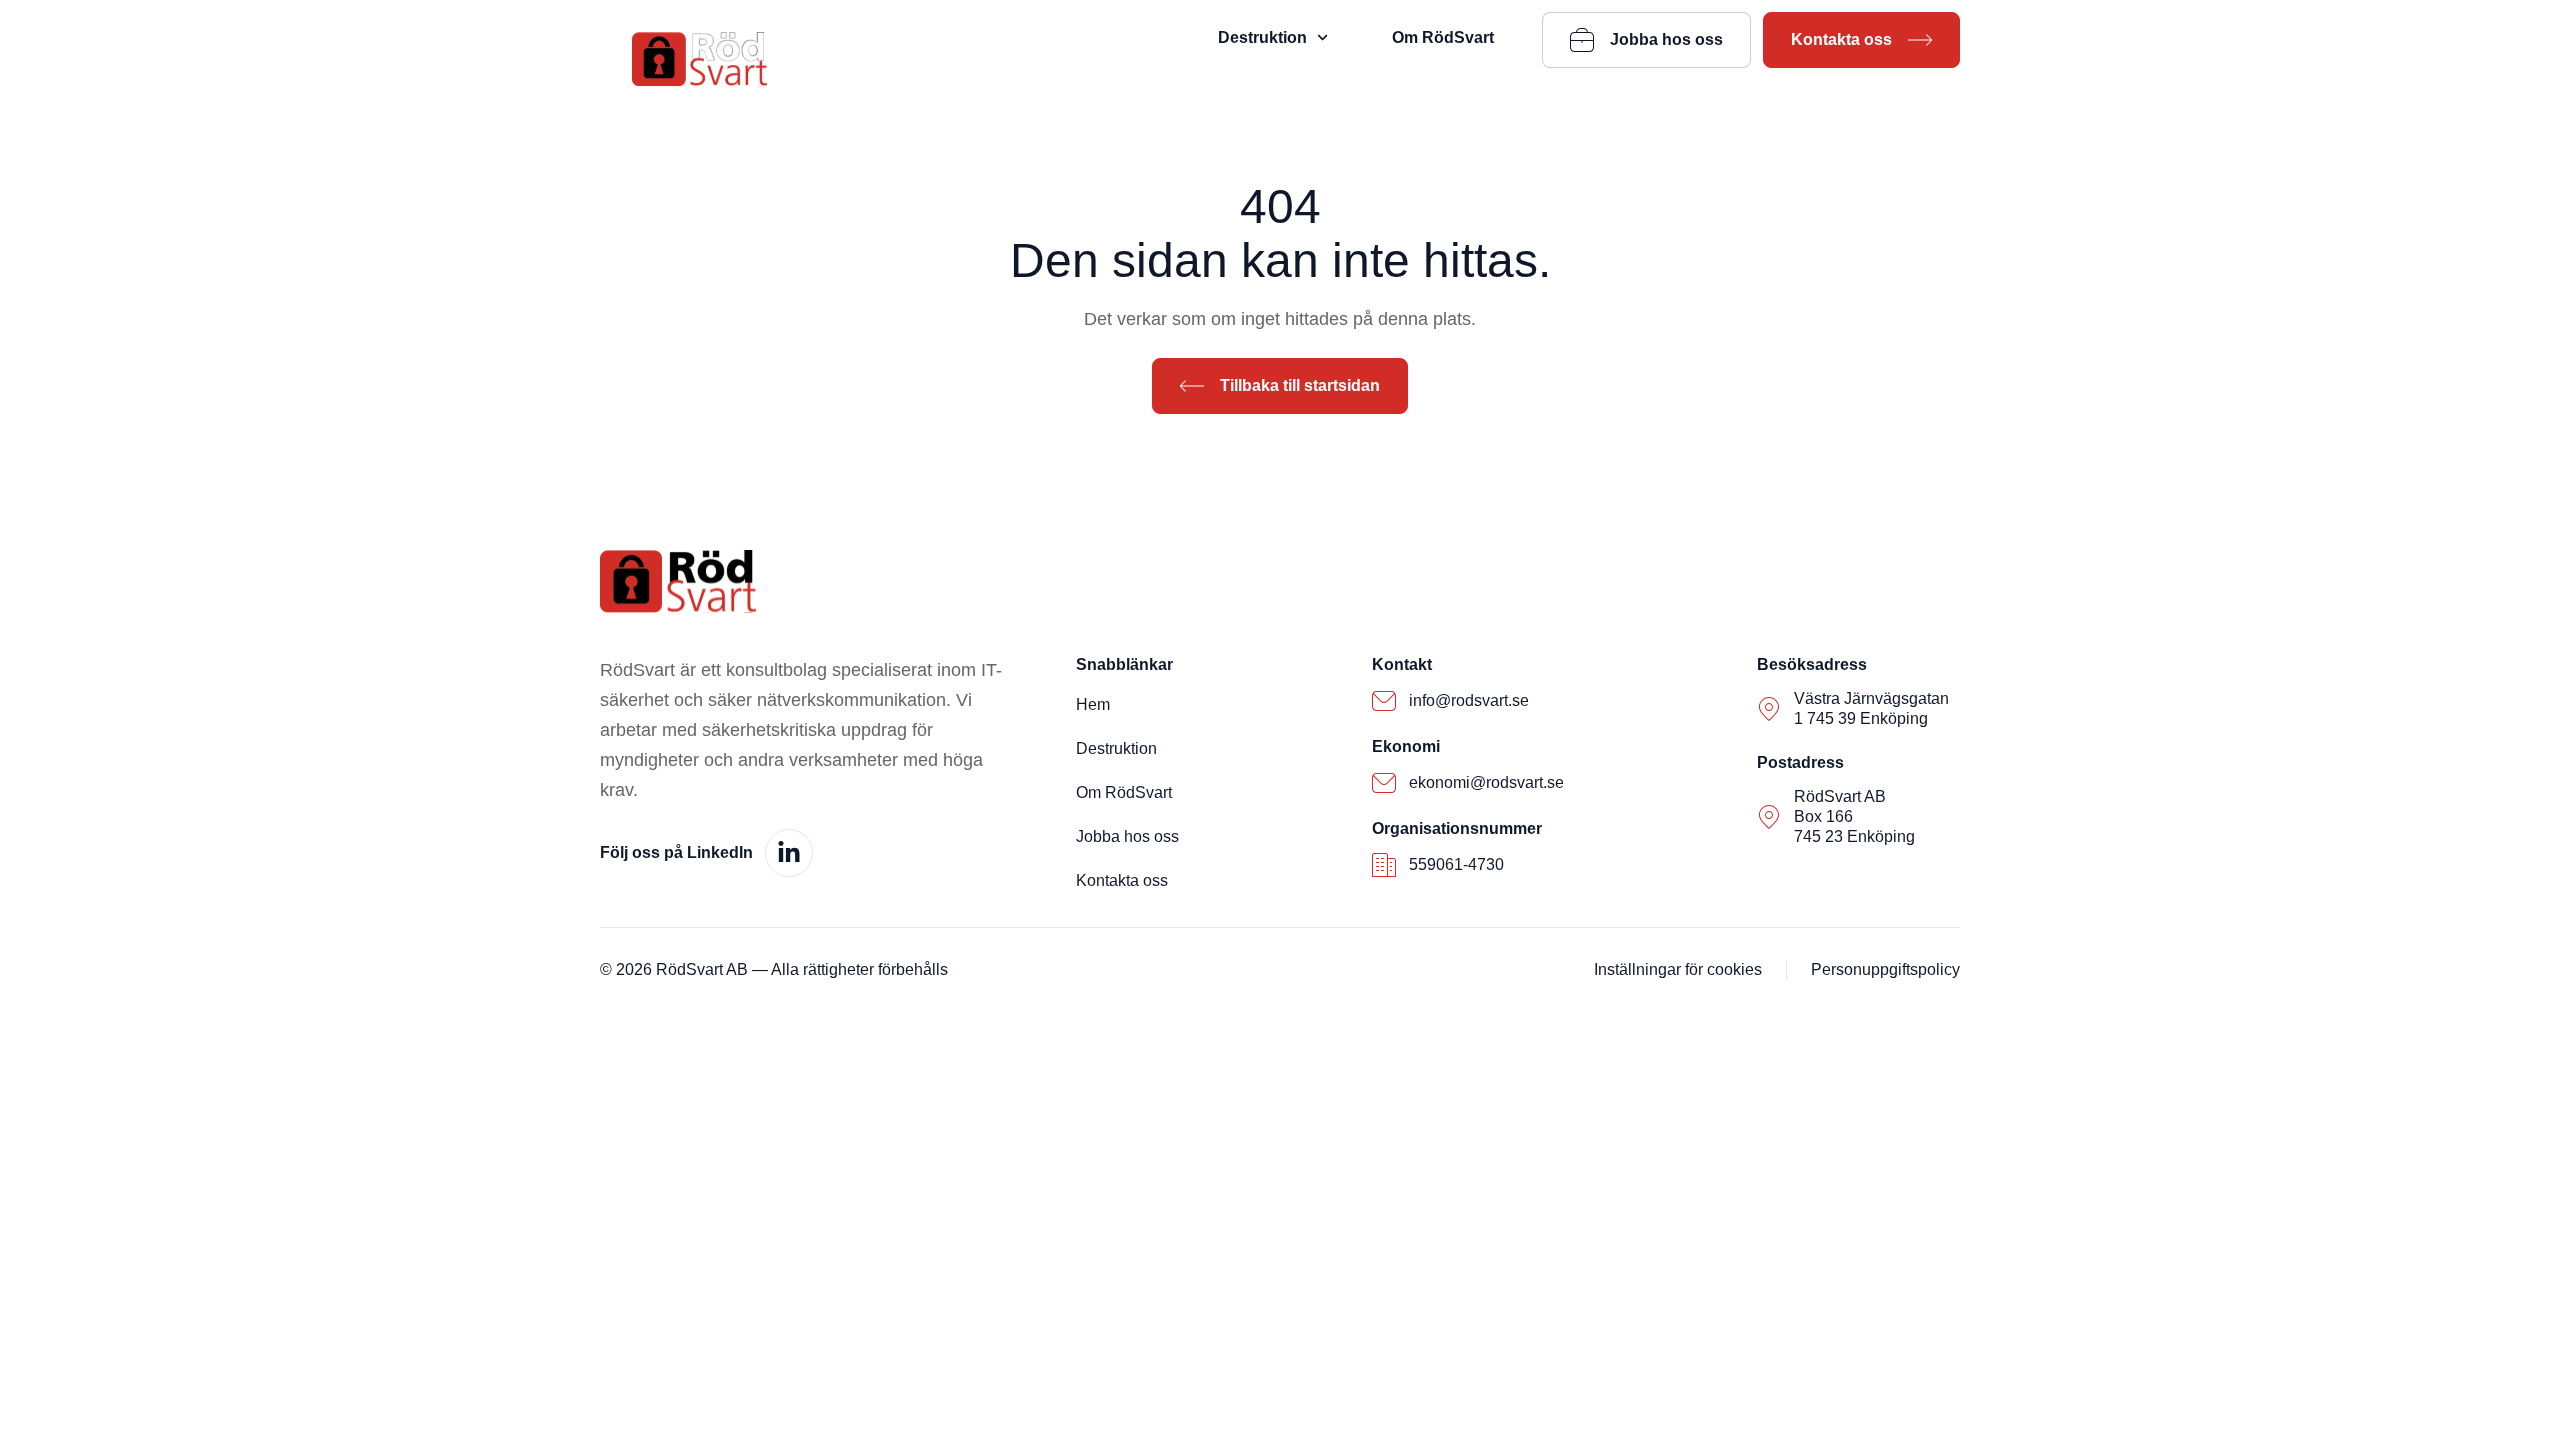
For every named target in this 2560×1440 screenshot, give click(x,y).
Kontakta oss (1122, 880)
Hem (1093, 704)
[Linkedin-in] (789, 853)
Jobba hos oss (1127, 836)
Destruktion (1262, 37)
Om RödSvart (1443, 37)
